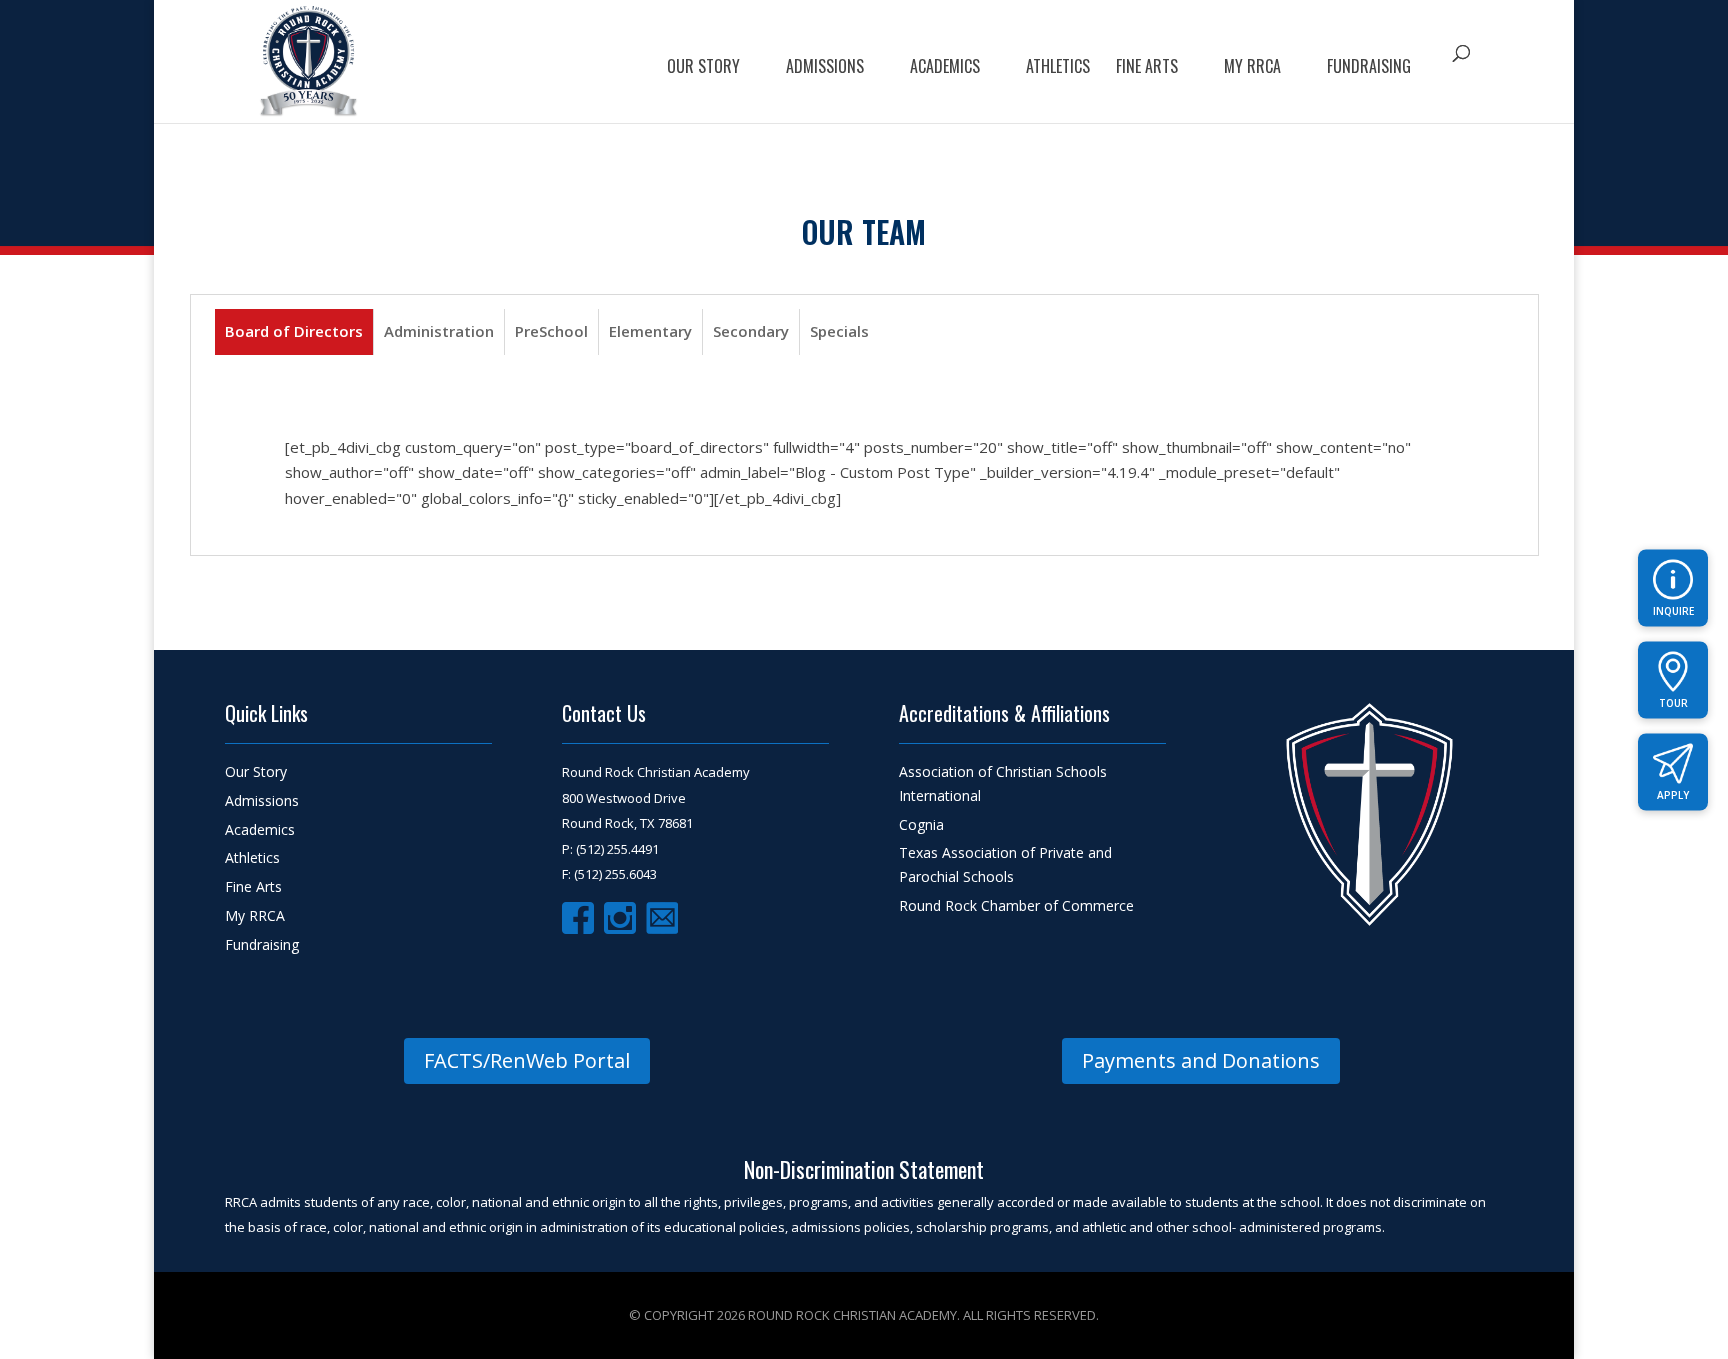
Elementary (650, 331)
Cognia (921, 824)
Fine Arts (253, 886)
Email (662, 918)
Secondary (751, 331)
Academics (945, 68)
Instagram (620, 918)
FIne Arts (1147, 68)
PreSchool (551, 331)
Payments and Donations (1201, 1060)
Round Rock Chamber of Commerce (1016, 905)
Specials (839, 331)
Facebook (578, 918)
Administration (439, 331)
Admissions (825, 68)
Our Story (703, 68)
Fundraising (1369, 68)
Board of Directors (294, 331)
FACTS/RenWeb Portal (527, 1060)
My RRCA (1252, 68)
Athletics (1058, 68)
